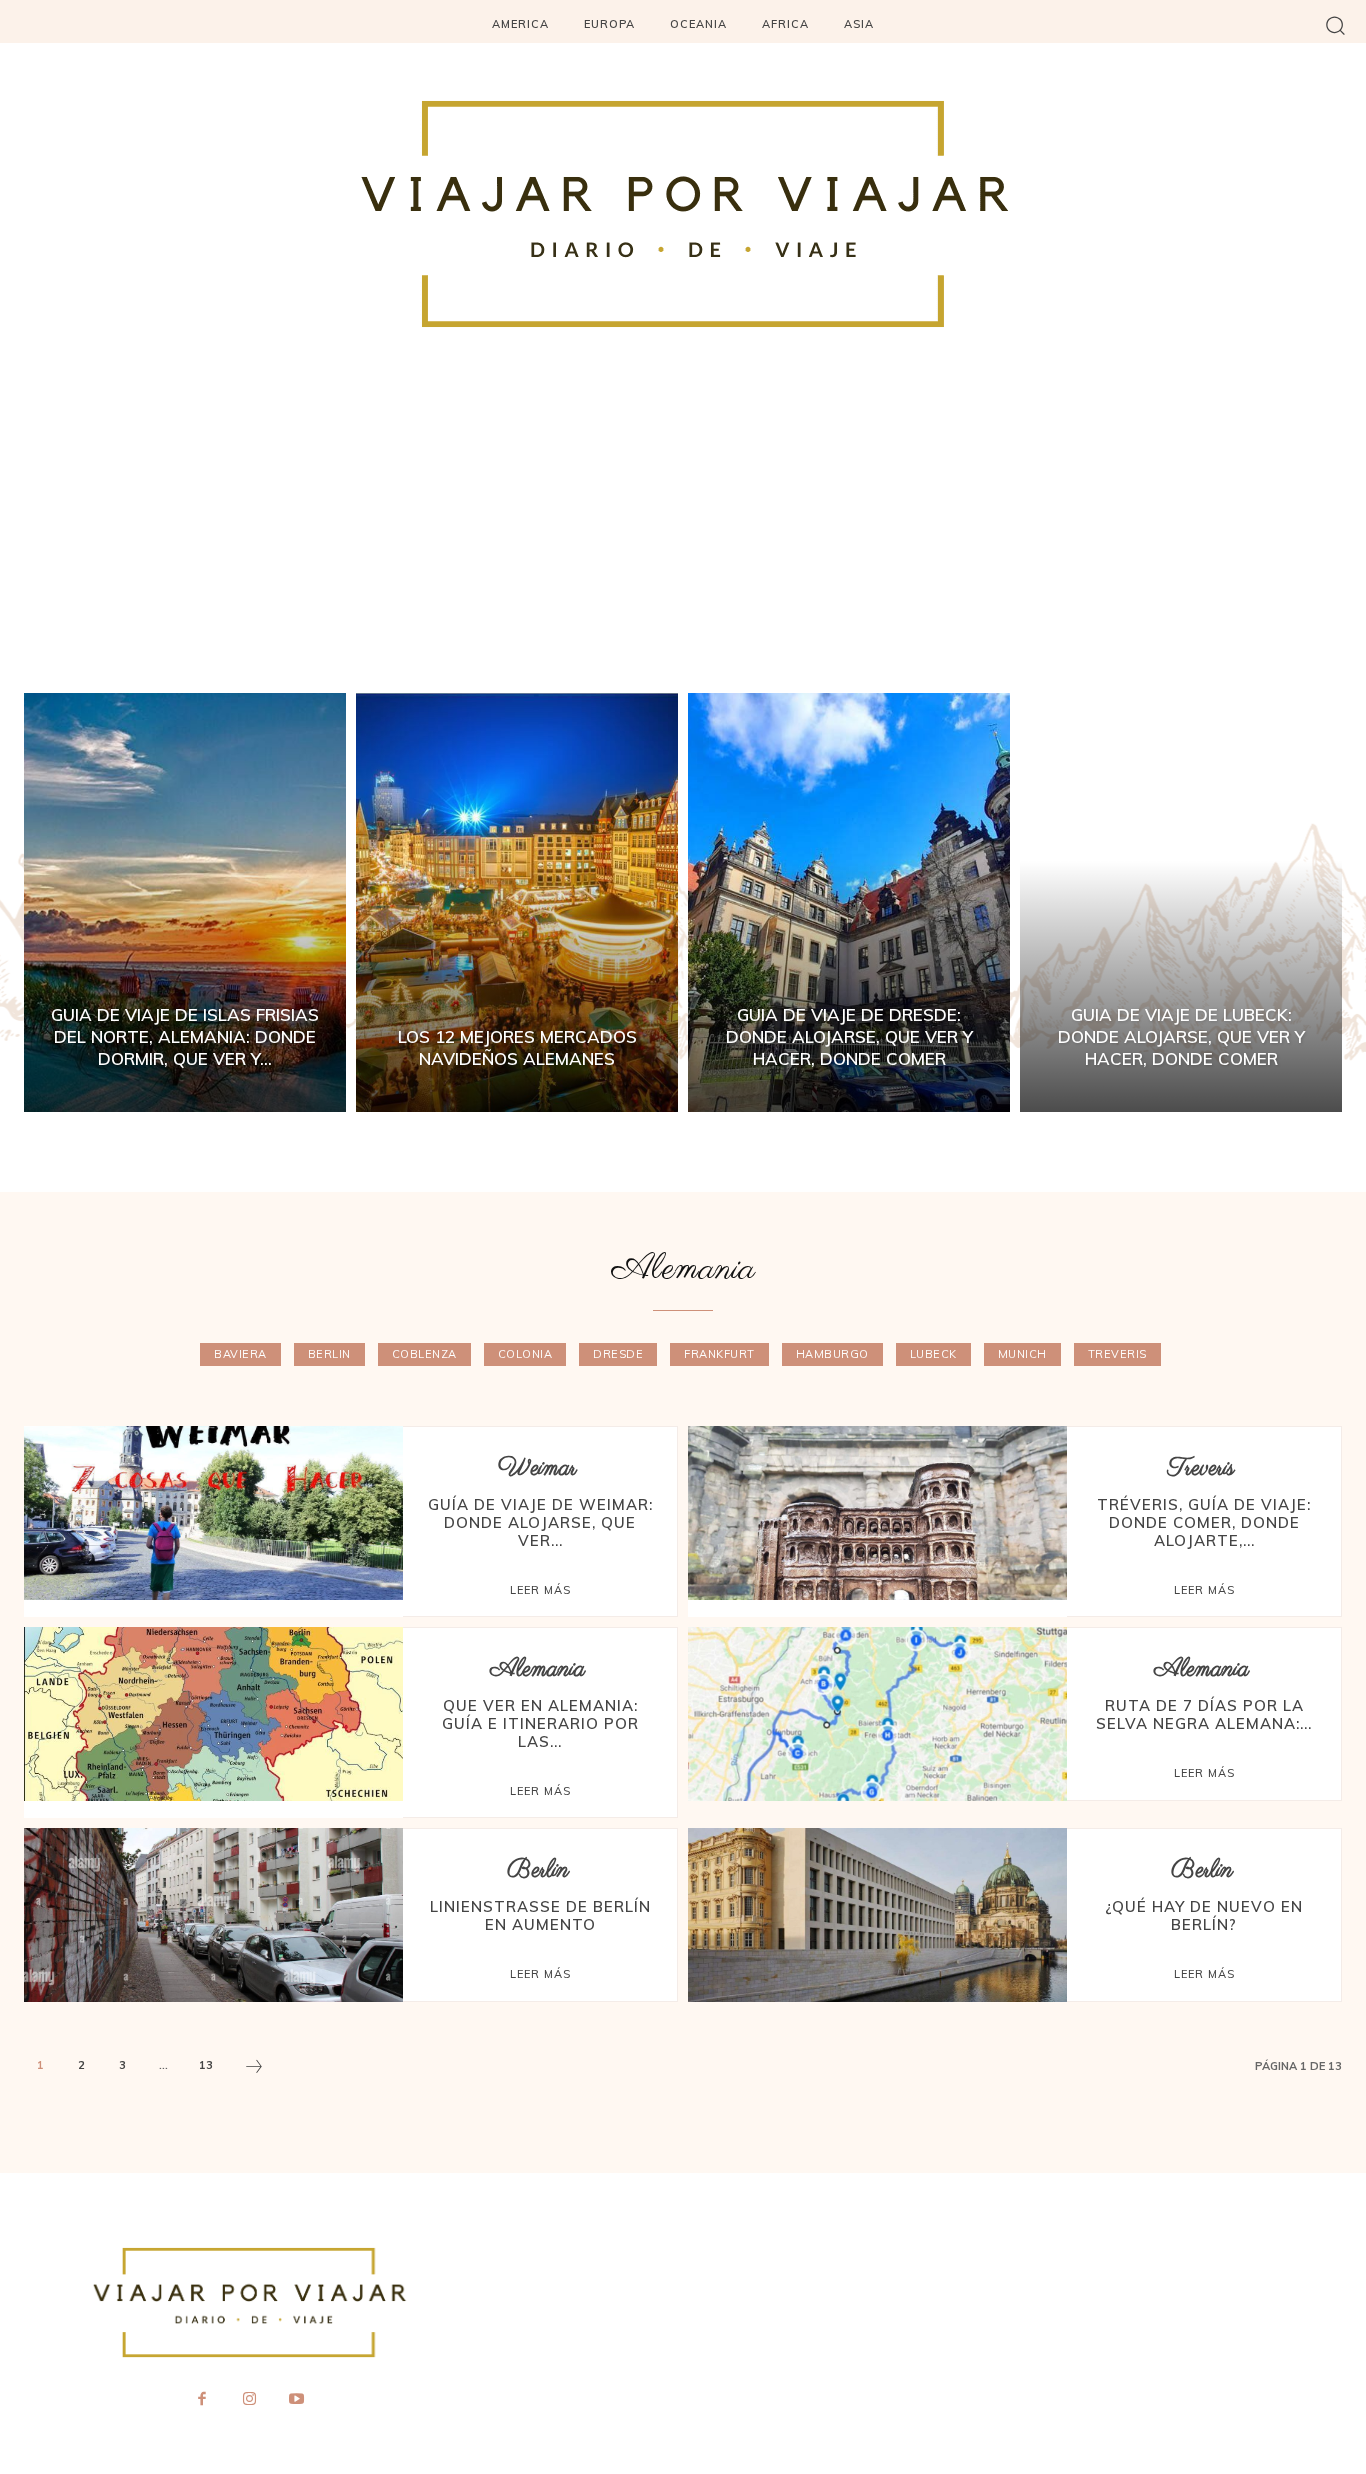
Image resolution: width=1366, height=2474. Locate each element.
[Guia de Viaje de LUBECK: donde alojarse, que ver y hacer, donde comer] (1181, 902)
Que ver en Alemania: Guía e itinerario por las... (540, 1723)
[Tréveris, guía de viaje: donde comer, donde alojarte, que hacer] (877, 1513)
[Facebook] (202, 2400)
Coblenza (424, 1354)
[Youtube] (297, 2400)
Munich (1022, 1354)
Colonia (525, 1354)
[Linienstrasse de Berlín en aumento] (213, 1915)
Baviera (240, 1354)
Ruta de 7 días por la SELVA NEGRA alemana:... (1204, 1714)
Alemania (537, 1669)
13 (206, 2065)
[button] (1335, 24)
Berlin (329, 1354)
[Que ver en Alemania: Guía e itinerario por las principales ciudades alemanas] (213, 1714)
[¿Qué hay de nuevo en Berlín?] (877, 1915)
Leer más (540, 1590)
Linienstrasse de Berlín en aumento (540, 1915)
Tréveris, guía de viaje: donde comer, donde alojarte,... (1204, 1522)
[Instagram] (249, 2400)
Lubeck (933, 1354)
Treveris (1117, 1354)
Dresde (618, 1354)
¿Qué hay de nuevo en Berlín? (1204, 1915)
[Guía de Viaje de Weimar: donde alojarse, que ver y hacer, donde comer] (213, 1513)
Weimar (537, 1468)
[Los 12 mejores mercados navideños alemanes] (517, 902)
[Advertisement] (683, 543)
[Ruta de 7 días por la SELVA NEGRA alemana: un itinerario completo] (877, 1714)
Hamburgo (832, 1354)
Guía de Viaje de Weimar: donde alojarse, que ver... (540, 1522)
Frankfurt (719, 1354)
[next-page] (254, 2069)
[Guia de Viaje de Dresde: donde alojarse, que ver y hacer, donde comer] (849, 902)
